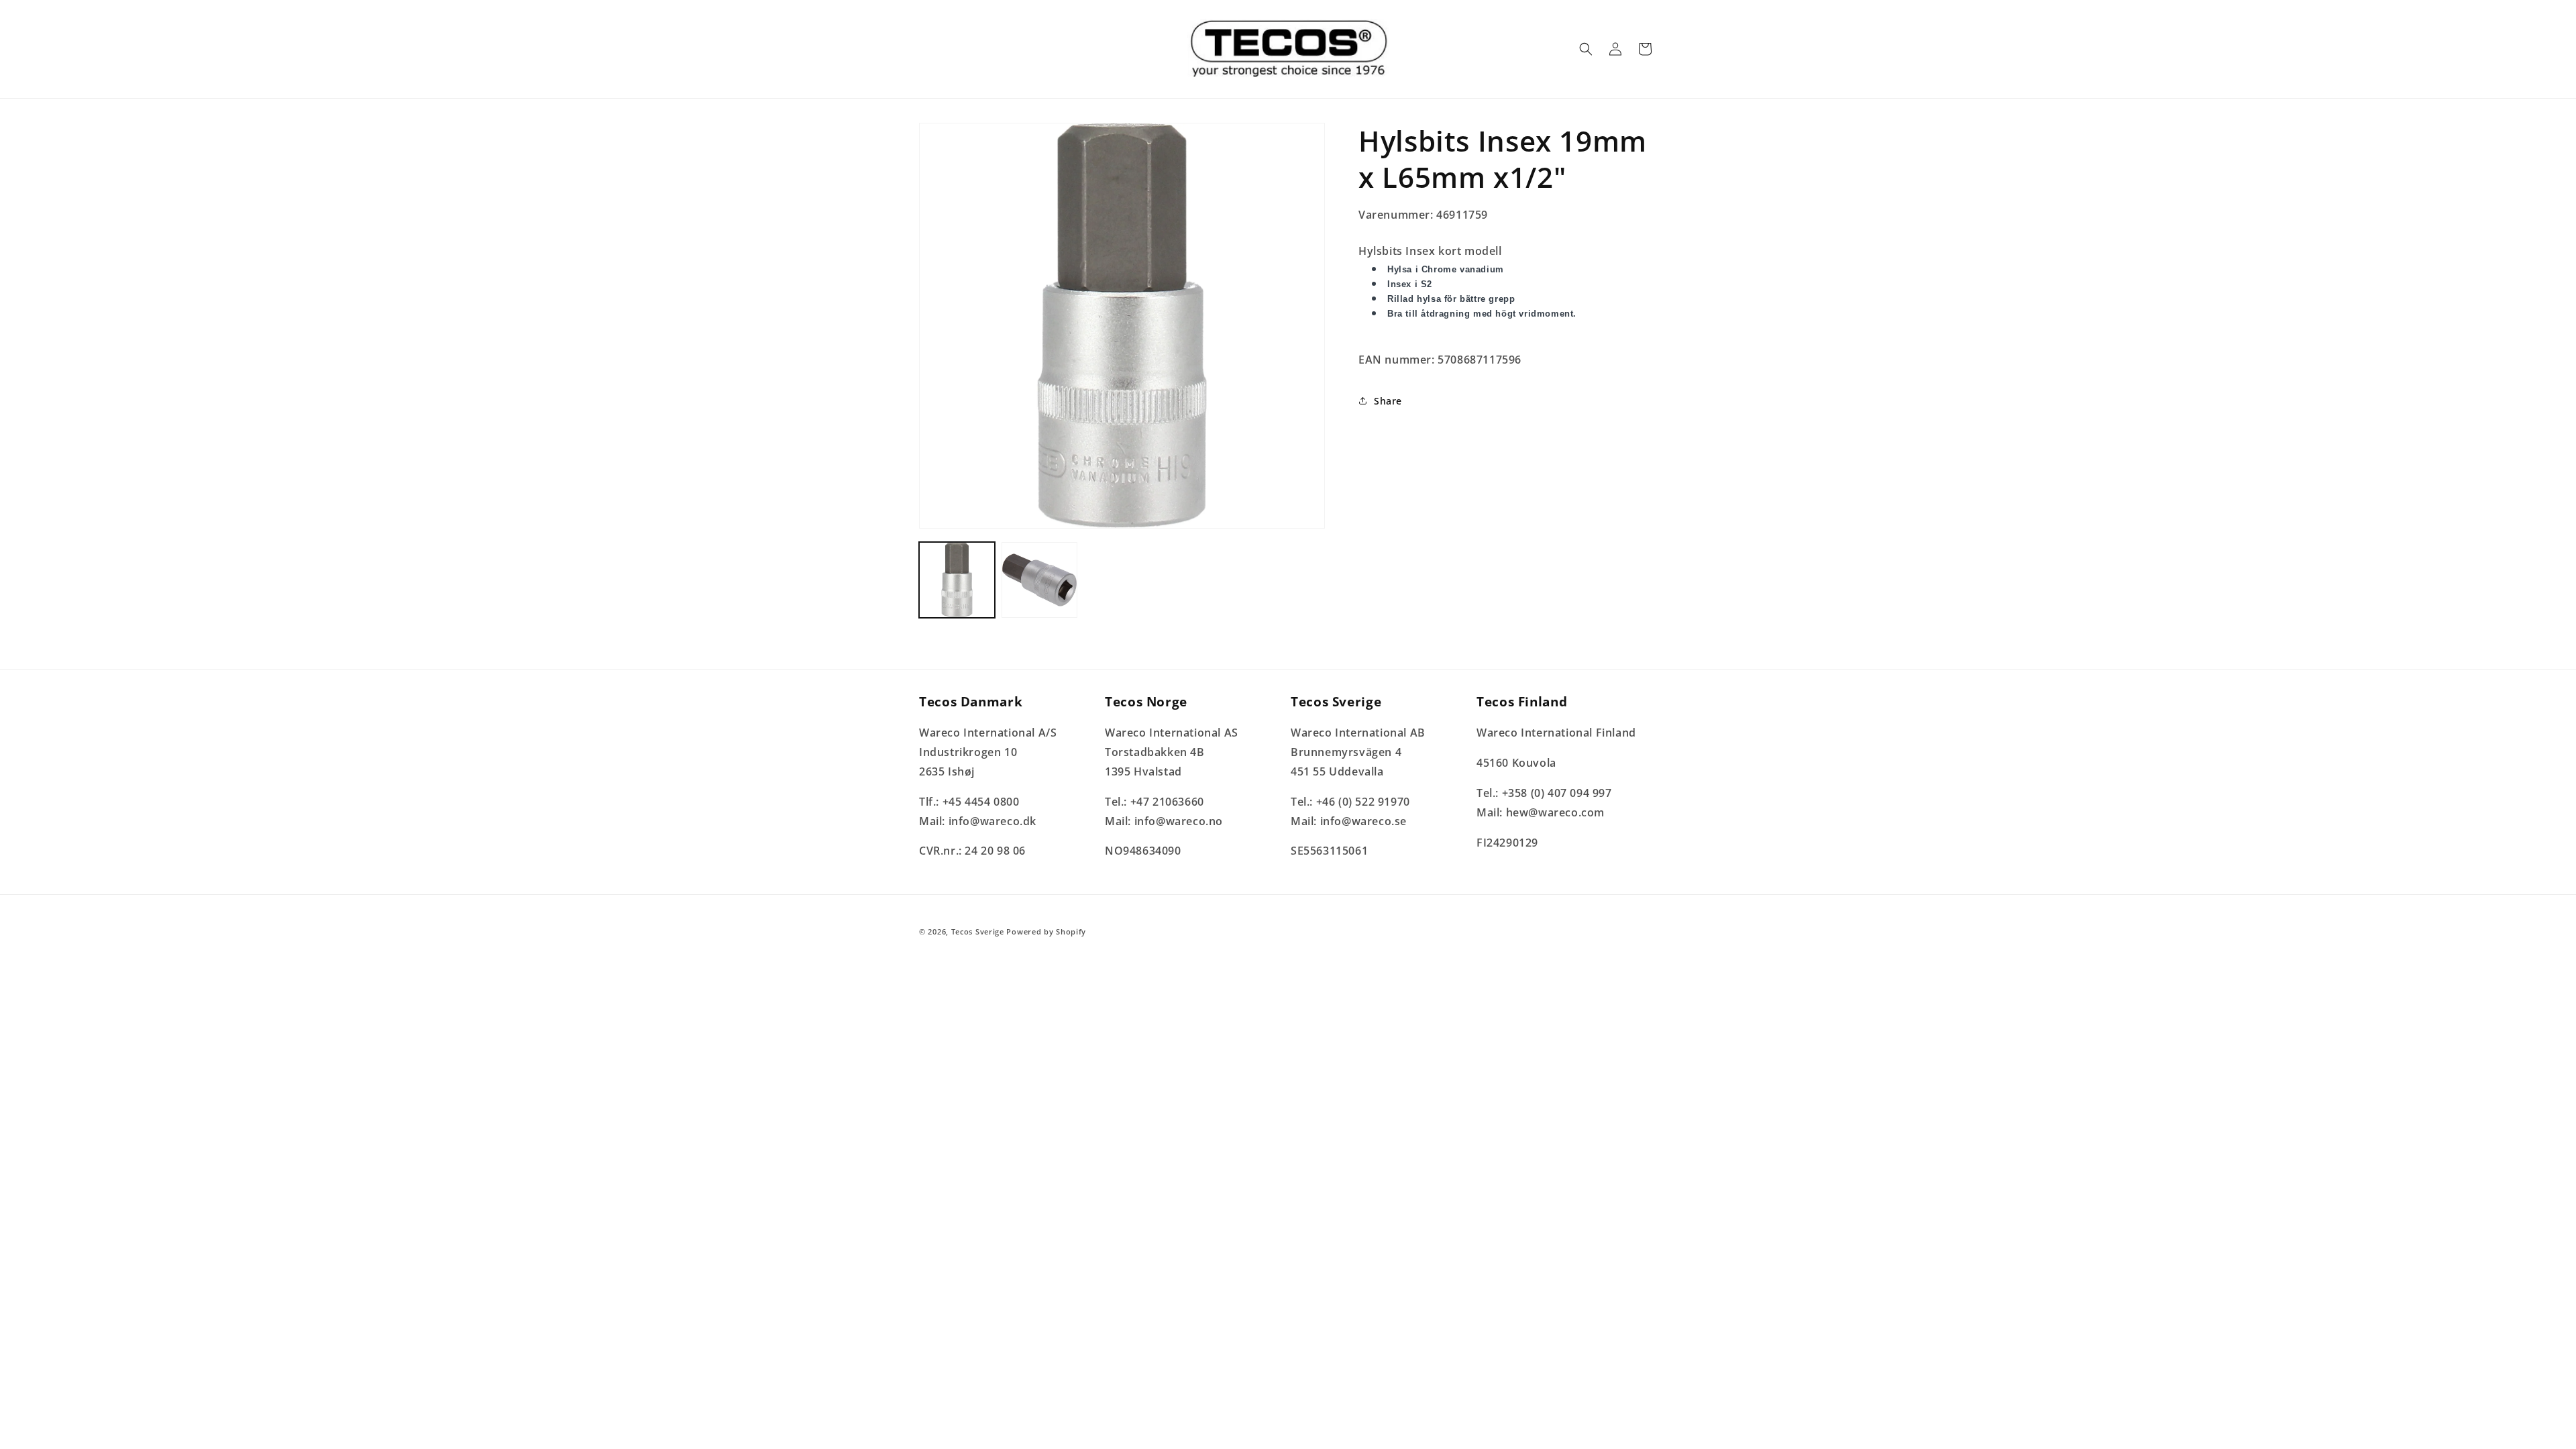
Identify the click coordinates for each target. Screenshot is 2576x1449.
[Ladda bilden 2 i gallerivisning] (1039, 580)
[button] (1586, 49)
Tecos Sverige (978, 931)
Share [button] (1388, 401)
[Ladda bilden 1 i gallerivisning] (957, 580)
